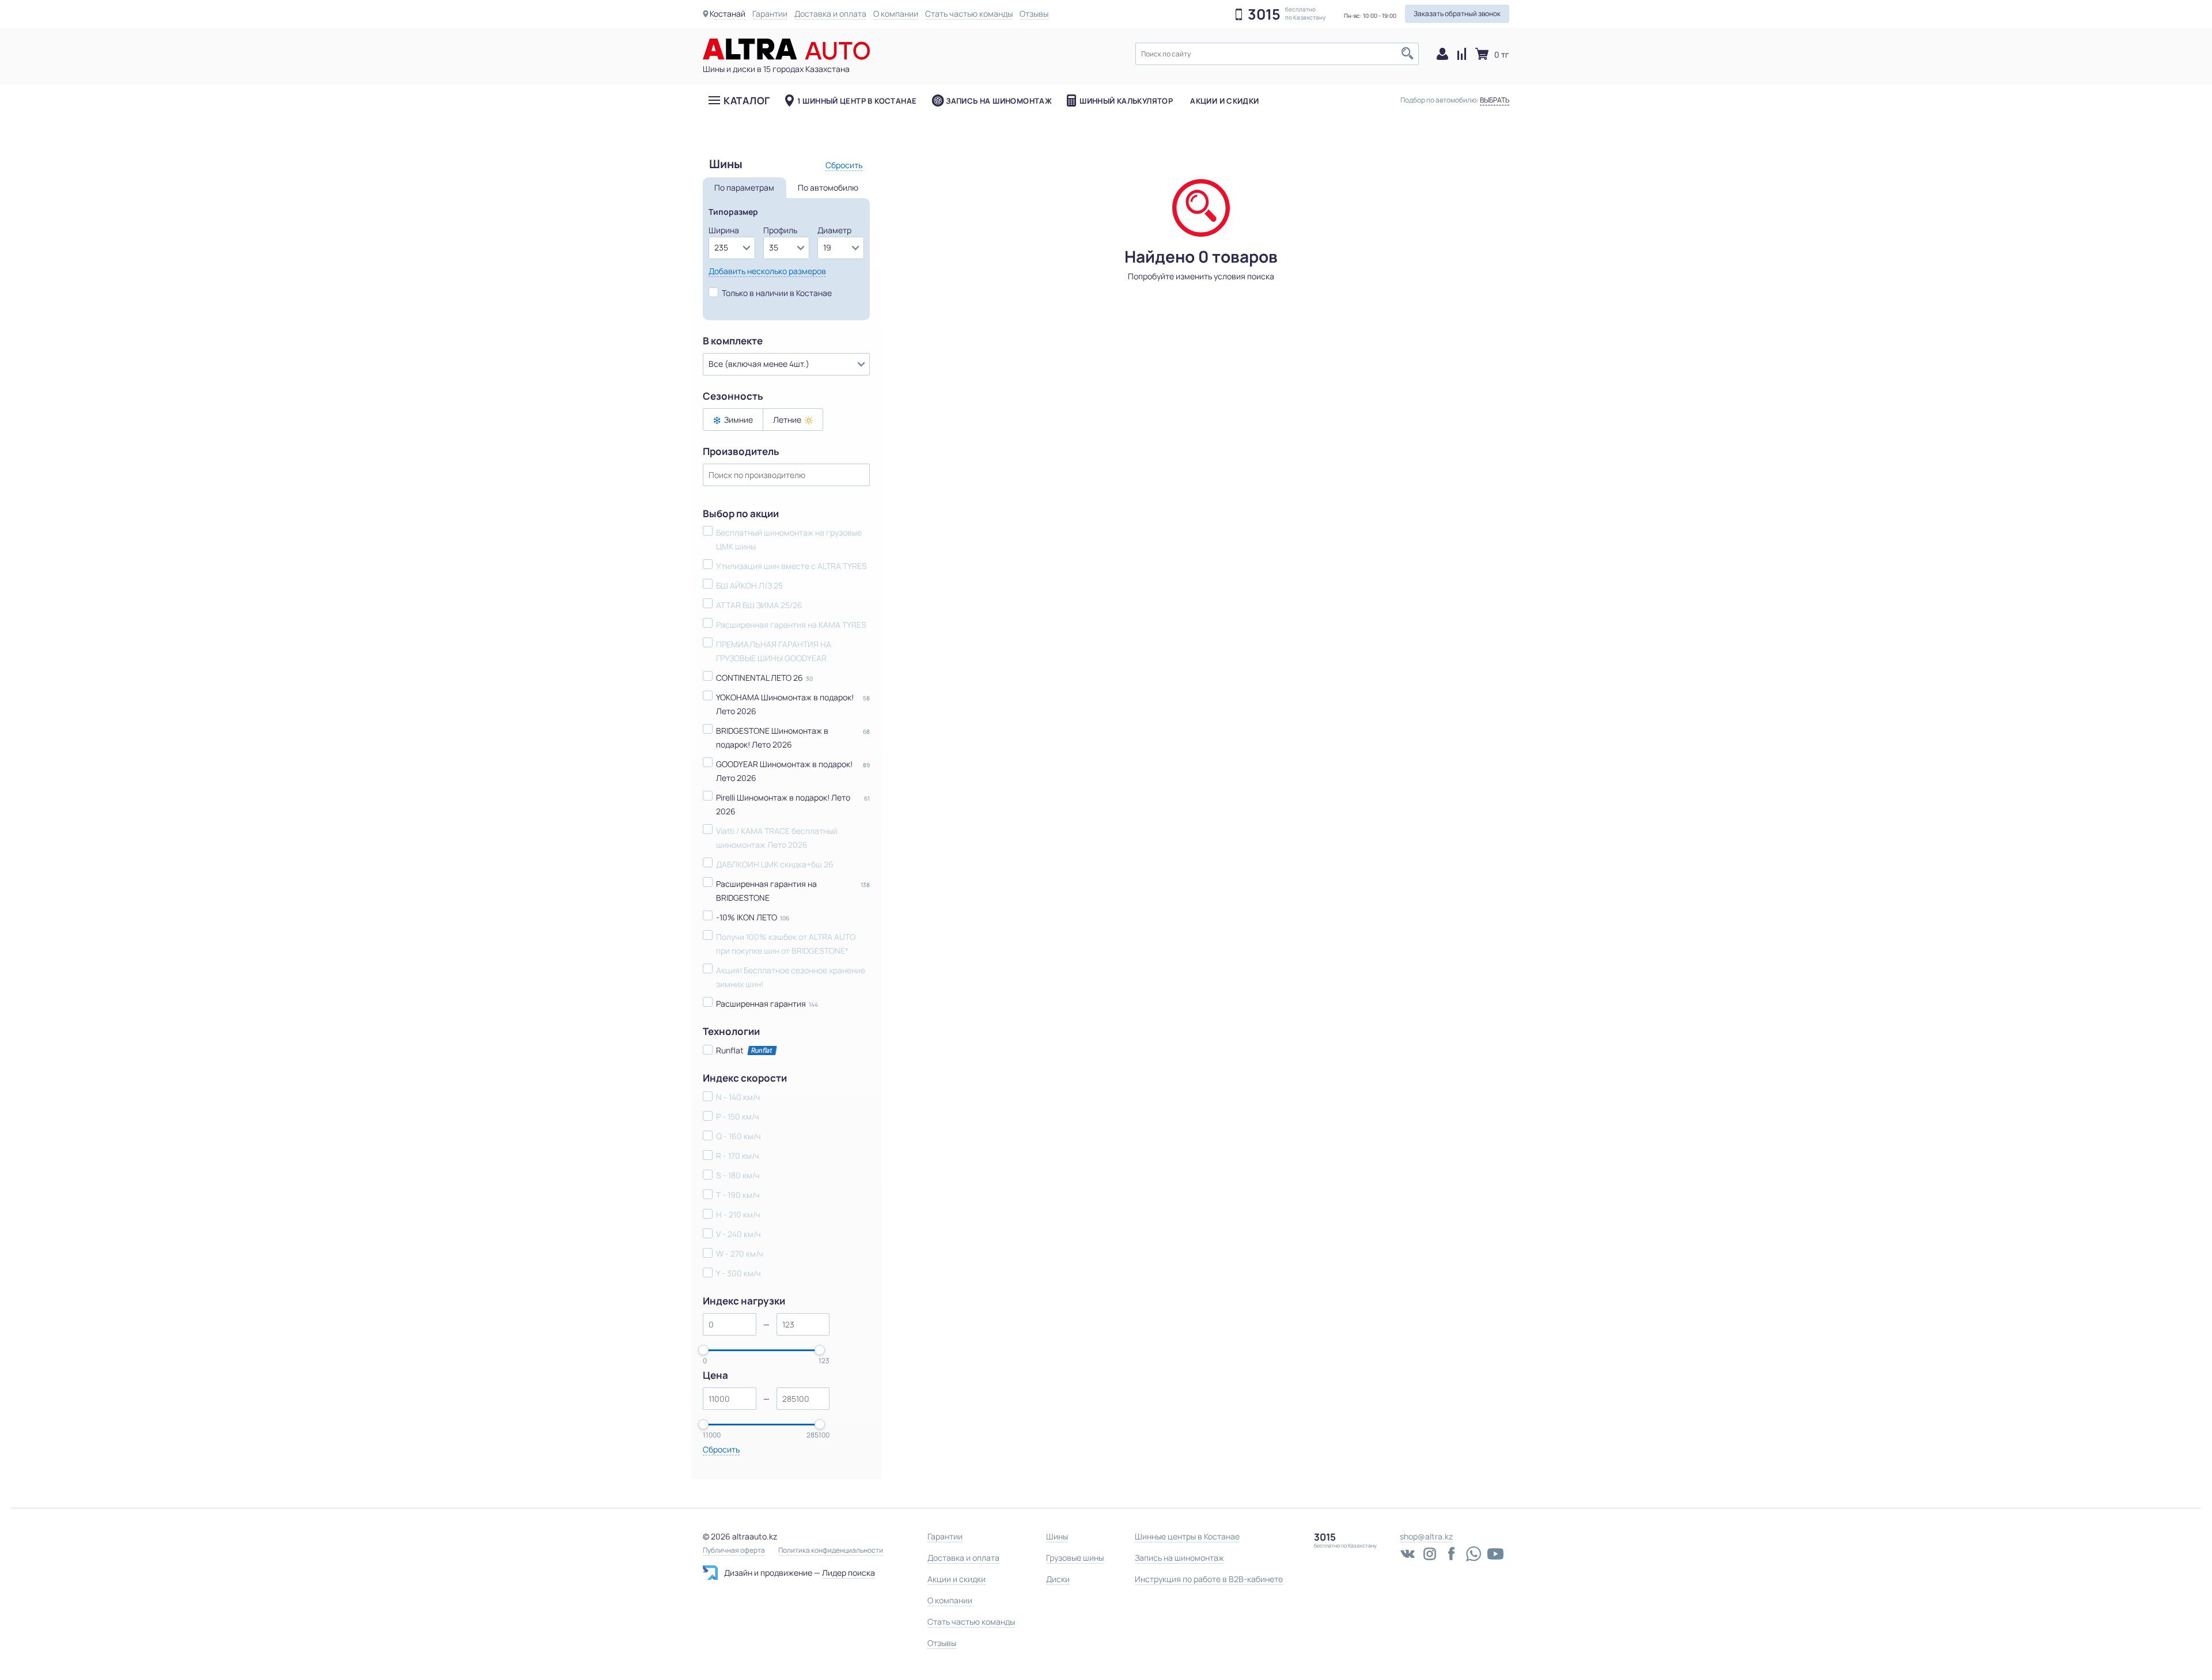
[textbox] (1277, 54)
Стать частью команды (969, 14)
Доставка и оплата (830, 14)
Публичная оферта (734, 1550)
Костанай (728, 14)
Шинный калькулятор (1126, 101)
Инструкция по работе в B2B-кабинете (1209, 1579)
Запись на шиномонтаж (999, 101)
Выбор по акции (741, 514)
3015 (1264, 14)
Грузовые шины (1075, 1558)
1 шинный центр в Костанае (857, 101)
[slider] (703, 1350)
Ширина (724, 230)
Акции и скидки (1224, 101)
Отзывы (1034, 14)
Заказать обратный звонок (1457, 14)
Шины (1057, 1536)
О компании (896, 14)
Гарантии (770, 14)
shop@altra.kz (1426, 1536)
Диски (1058, 1579)
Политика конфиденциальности (831, 1550)
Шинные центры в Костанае (1187, 1536)
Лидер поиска (849, 1573)
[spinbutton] (730, 1324)
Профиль (780, 230)
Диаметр (834, 230)
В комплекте (733, 341)
